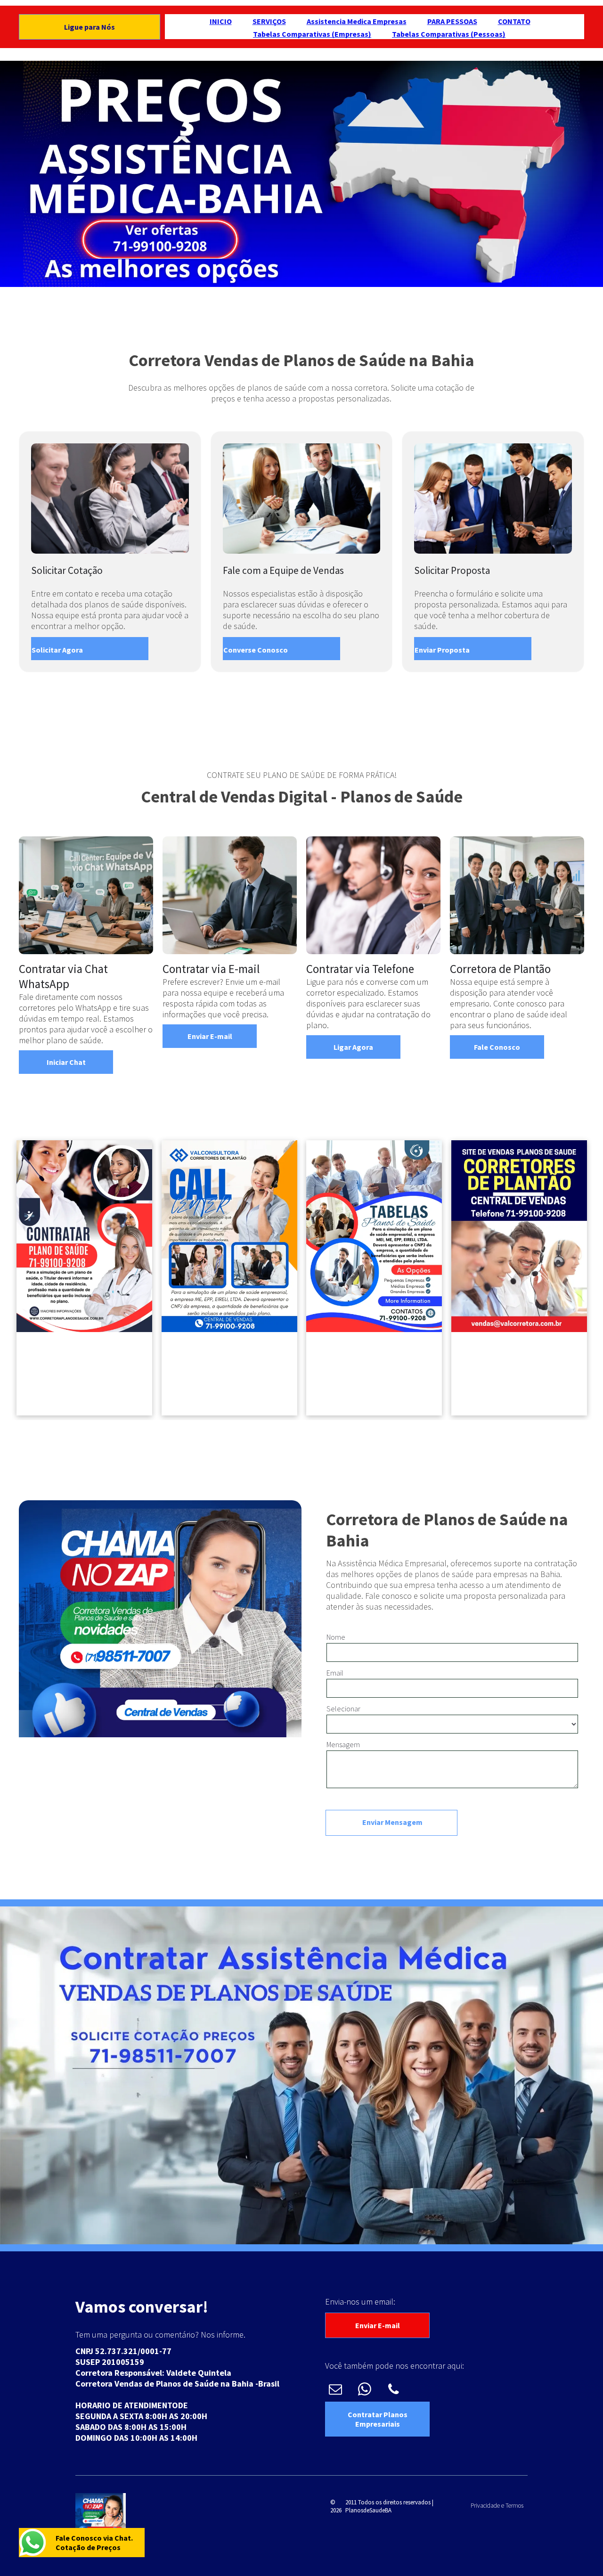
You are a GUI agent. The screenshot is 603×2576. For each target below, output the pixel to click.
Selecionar (343, 1709)
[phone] (394, 2390)
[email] (335, 2390)
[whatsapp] (364, 2390)
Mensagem (343, 1744)
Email (335, 1673)
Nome (336, 1637)
